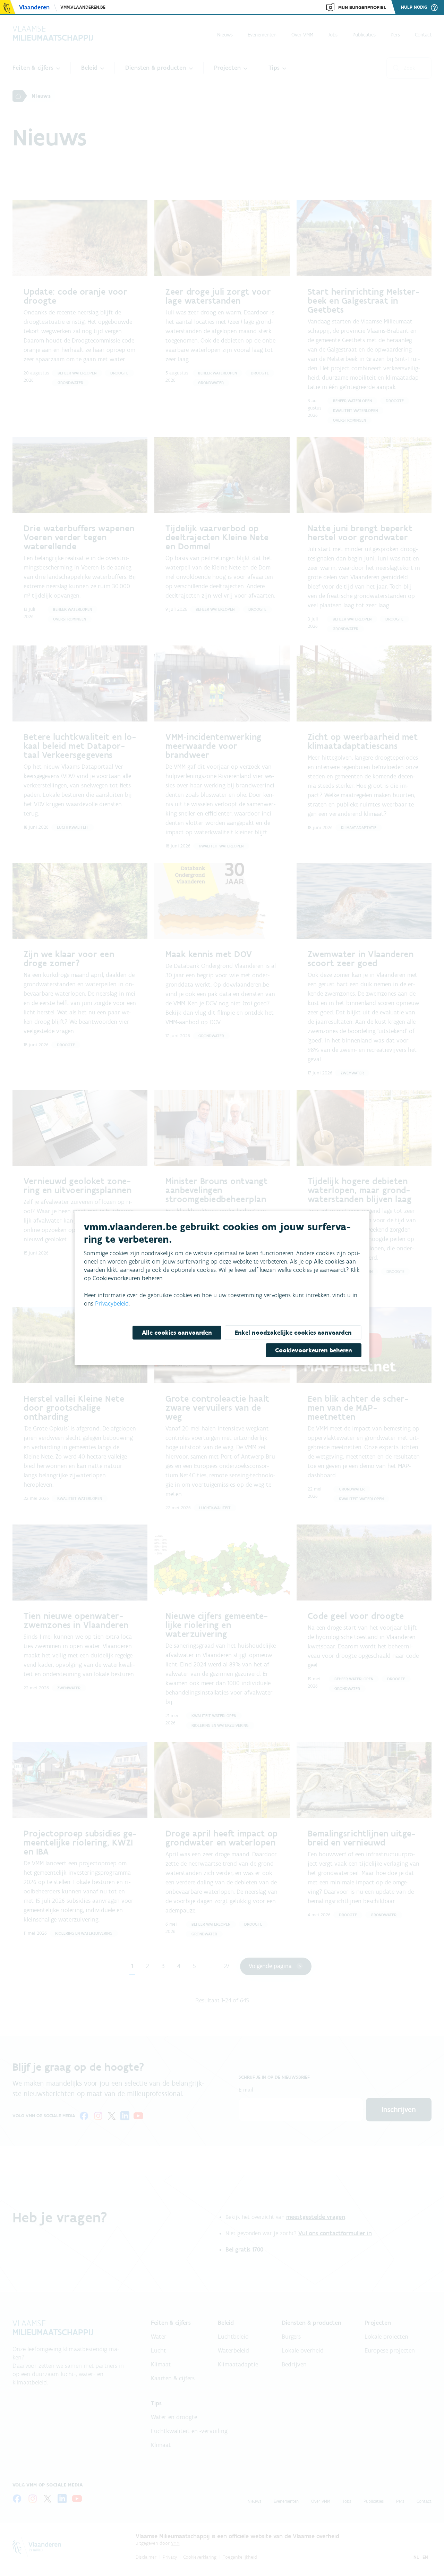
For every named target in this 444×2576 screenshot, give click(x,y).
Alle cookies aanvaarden (177, 1333)
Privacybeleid (112, 1303)
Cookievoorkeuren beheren (314, 1350)
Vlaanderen (34, 7)
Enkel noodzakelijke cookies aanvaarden (293, 1333)
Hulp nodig (414, 7)
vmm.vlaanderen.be (83, 7)
